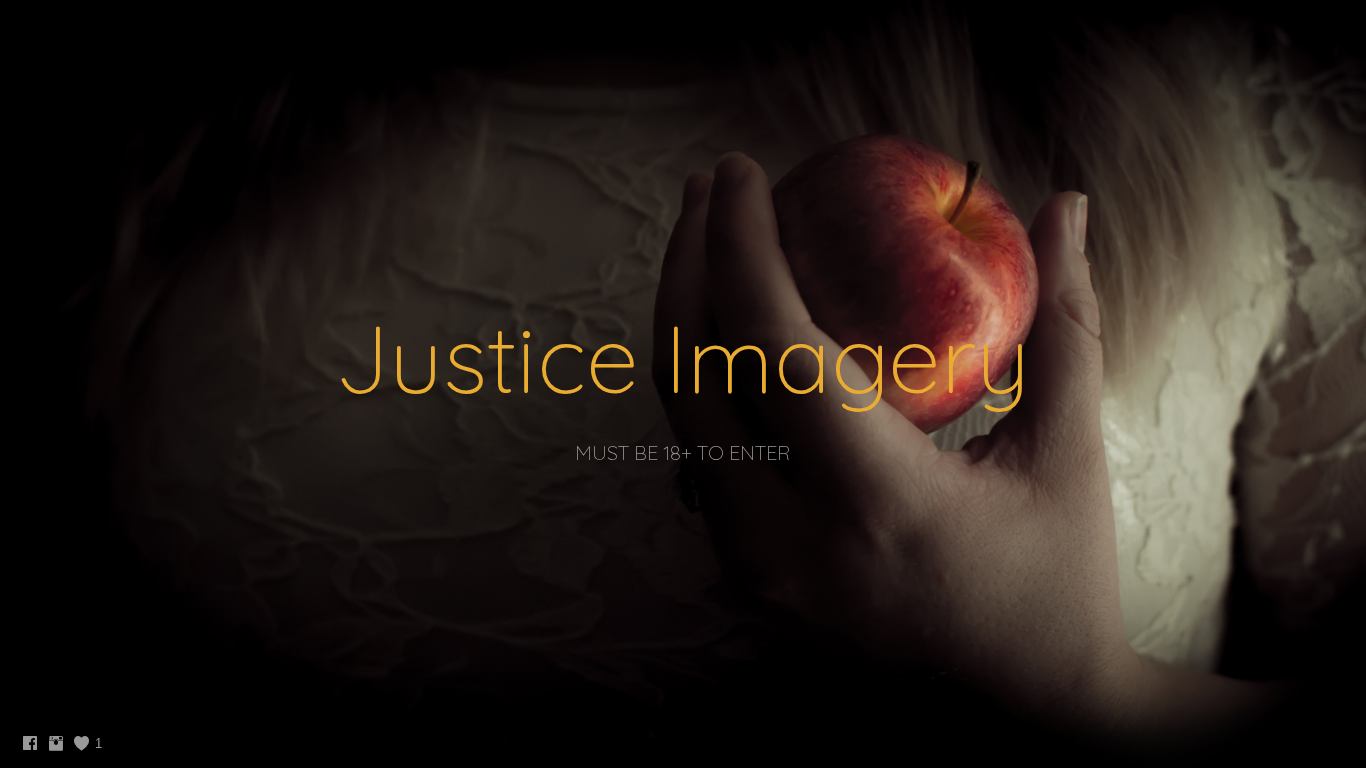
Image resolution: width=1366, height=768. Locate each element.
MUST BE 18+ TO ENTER (683, 452)
